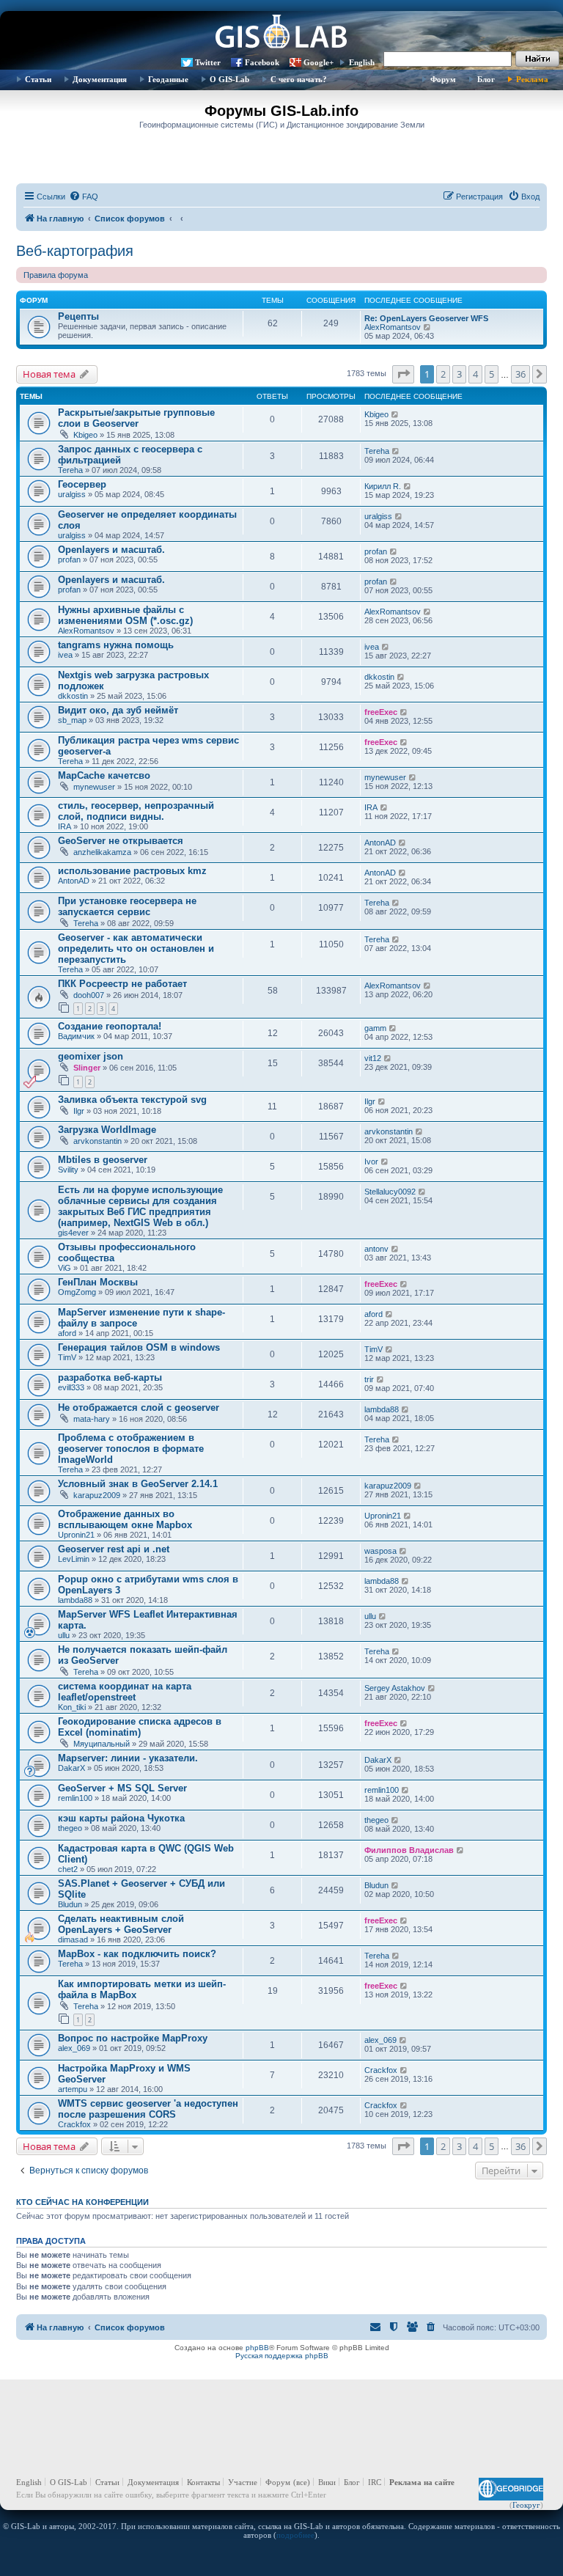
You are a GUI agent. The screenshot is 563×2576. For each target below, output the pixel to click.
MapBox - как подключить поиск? (137, 1954)
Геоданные (168, 79)
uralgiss (72, 494)
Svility (68, 1170)
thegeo (70, 1828)
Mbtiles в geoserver (103, 1160)
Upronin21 (76, 1535)
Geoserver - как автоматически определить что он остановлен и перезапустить (136, 948)
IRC (375, 2482)
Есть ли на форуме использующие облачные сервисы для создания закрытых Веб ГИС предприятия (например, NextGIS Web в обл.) (140, 1206)
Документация (100, 79)
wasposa (380, 1551)
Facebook (262, 62)
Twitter (208, 62)
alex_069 (74, 2048)
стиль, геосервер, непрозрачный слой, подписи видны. (136, 811)
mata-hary (92, 1419)
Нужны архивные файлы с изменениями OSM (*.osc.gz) (125, 615)
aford (67, 1333)
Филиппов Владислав (409, 1850)
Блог (486, 79)
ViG (65, 1268)
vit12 (373, 1058)
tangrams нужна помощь (116, 645)
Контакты (203, 2482)
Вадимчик (76, 1036)
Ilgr (79, 1111)
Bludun (70, 1904)
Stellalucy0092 (390, 1192)
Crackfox (381, 2070)
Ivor (371, 1162)
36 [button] (520, 374)
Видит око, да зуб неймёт (118, 710)
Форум (443, 79)
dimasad (73, 1940)
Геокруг (526, 2505)
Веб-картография (75, 251)
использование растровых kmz (132, 871)
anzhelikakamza (102, 852)
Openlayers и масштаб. (111, 550)
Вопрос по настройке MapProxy (133, 2038)
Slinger (87, 1068)
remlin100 (75, 1798)
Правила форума (56, 275)
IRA (65, 826)
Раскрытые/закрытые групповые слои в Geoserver (136, 418)
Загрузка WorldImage (107, 1130)
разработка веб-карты (110, 1377)
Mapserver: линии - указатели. (128, 1758)
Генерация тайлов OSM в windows (139, 1347)
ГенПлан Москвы (98, 1282)
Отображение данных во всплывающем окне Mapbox (125, 1519)
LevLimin (74, 1559)
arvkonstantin (97, 1141)
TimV (67, 1357)
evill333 (71, 1387)
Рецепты (78, 316)
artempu (73, 2089)
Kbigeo (85, 435)
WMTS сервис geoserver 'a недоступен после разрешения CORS (148, 2109)
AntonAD (380, 843)
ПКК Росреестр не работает (122, 984)
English (362, 62)
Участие (243, 2482)
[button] (403, 374)
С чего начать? (299, 79)
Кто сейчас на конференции (82, 2202)
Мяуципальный (102, 1744)
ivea (65, 655)
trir (369, 1379)
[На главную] (281, 33)
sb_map (72, 720)
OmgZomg (77, 1292)
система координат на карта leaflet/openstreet (125, 1692)
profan (69, 559)
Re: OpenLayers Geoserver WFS (426, 318)
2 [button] (443, 374)
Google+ (319, 62)
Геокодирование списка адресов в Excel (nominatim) (140, 1727)
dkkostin (73, 696)
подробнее (295, 2535)
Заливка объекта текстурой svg (132, 1100)
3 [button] (459, 374)
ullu (64, 1635)
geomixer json (91, 1056)
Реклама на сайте (422, 2482)
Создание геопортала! (110, 1026)
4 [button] (475, 374)
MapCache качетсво (104, 775)
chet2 (68, 1869)
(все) (302, 2482)
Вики (327, 2482)
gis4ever (73, 1233)
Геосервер (82, 484)
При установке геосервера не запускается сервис (127, 906)
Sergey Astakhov (395, 1688)
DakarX (71, 1768)
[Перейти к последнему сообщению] (395, 414)
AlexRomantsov (393, 327)
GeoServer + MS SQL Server (122, 1788)
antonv (376, 1249)
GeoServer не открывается (121, 841)
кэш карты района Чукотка (121, 1818)
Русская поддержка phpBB (282, 2356)
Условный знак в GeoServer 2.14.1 (138, 1484)
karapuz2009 (97, 1495)
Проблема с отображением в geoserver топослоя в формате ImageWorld (131, 1449)
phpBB (257, 2348)
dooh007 (89, 995)
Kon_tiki (72, 1707)
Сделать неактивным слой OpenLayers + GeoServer (121, 1924)
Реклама (532, 79)
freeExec (381, 712)
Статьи (38, 79)
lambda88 (382, 1409)
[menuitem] (84, 197)
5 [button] (492, 374)
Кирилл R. (383, 486)
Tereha (70, 470)
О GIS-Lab (229, 79)
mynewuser (94, 787)
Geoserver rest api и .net (114, 1549)
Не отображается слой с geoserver (139, 1408)
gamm (375, 1028)
